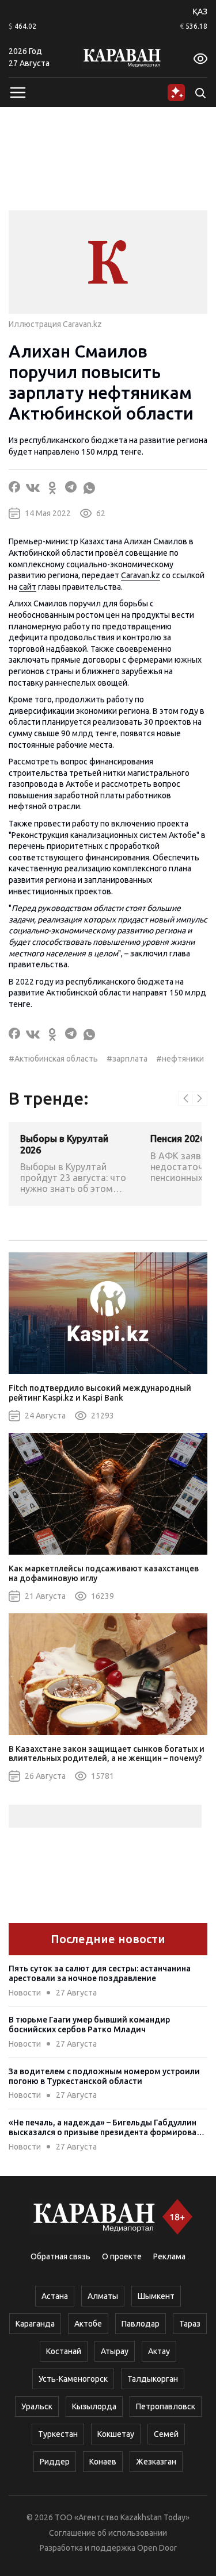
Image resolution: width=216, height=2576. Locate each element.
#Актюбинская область (53, 1059)
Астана (55, 2296)
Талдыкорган (153, 2379)
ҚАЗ (200, 11)
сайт (28, 587)
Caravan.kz (141, 575)
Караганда (35, 2324)
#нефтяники (180, 1059)
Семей (166, 2434)
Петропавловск (166, 2406)
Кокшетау (116, 2434)
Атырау (115, 2351)
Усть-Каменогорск (73, 2379)
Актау (159, 2351)
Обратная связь (60, 2256)
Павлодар (141, 2324)
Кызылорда (94, 2406)
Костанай (64, 2351)
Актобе (88, 2324)
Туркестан (58, 2434)
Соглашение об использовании (108, 2533)
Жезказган (156, 2462)
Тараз (190, 2324)
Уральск (37, 2406)
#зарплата (127, 1059)
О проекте (122, 2256)
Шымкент (156, 2296)
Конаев (103, 2462)
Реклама (169, 2256)
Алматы (103, 2296)
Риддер (55, 2462)
